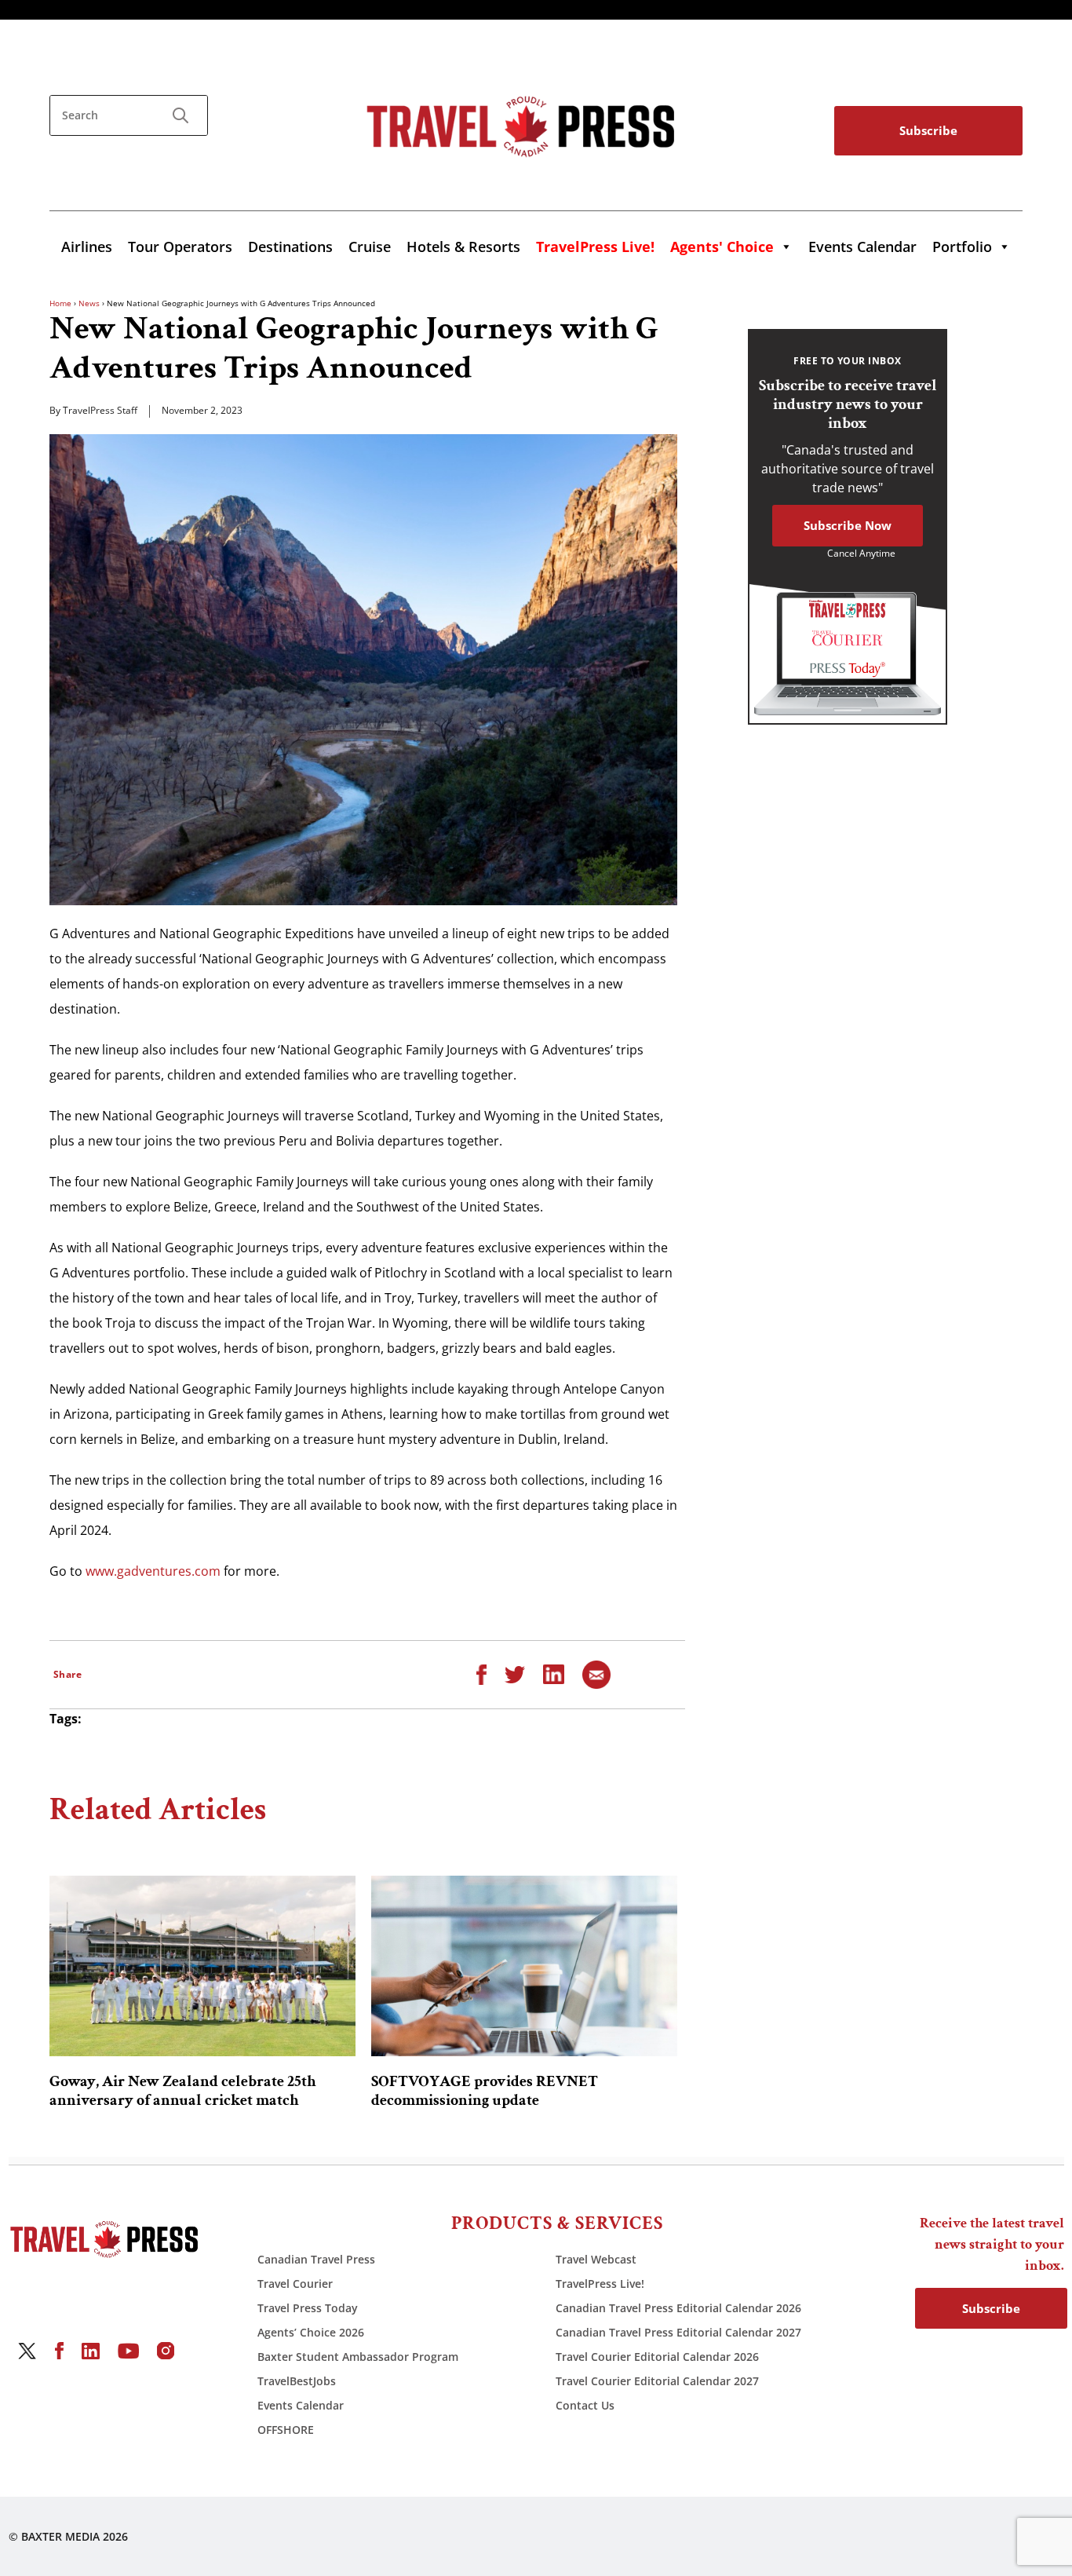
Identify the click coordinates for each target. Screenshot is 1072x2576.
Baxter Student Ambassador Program (358, 2357)
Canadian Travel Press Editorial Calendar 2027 (678, 2332)
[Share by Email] (596, 1673)
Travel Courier (295, 2284)
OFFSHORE (286, 2430)
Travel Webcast (596, 2259)
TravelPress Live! (600, 2284)
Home (60, 303)
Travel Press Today (308, 2308)
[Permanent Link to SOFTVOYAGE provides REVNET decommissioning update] (524, 1966)
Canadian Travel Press (316, 2259)
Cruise (370, 247)
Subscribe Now (848, 525)
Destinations (290, 247)
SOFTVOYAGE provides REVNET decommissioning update (485, 2091)
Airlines (87, 247)
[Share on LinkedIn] (554, 1673)
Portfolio (962, 247)
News (89, 303)
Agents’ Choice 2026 (311, 2332)
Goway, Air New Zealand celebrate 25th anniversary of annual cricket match (183, 2091)
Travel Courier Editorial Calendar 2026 (657, 2357)
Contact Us (585, 2405)
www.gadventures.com (153, 1571)
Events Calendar (862, 247)
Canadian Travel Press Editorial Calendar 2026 (678, 2308)
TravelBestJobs (297, 2381)
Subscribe (928, 130)
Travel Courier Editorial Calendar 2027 (657, 2381)
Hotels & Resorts (463, 247)
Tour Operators (180, 247)
